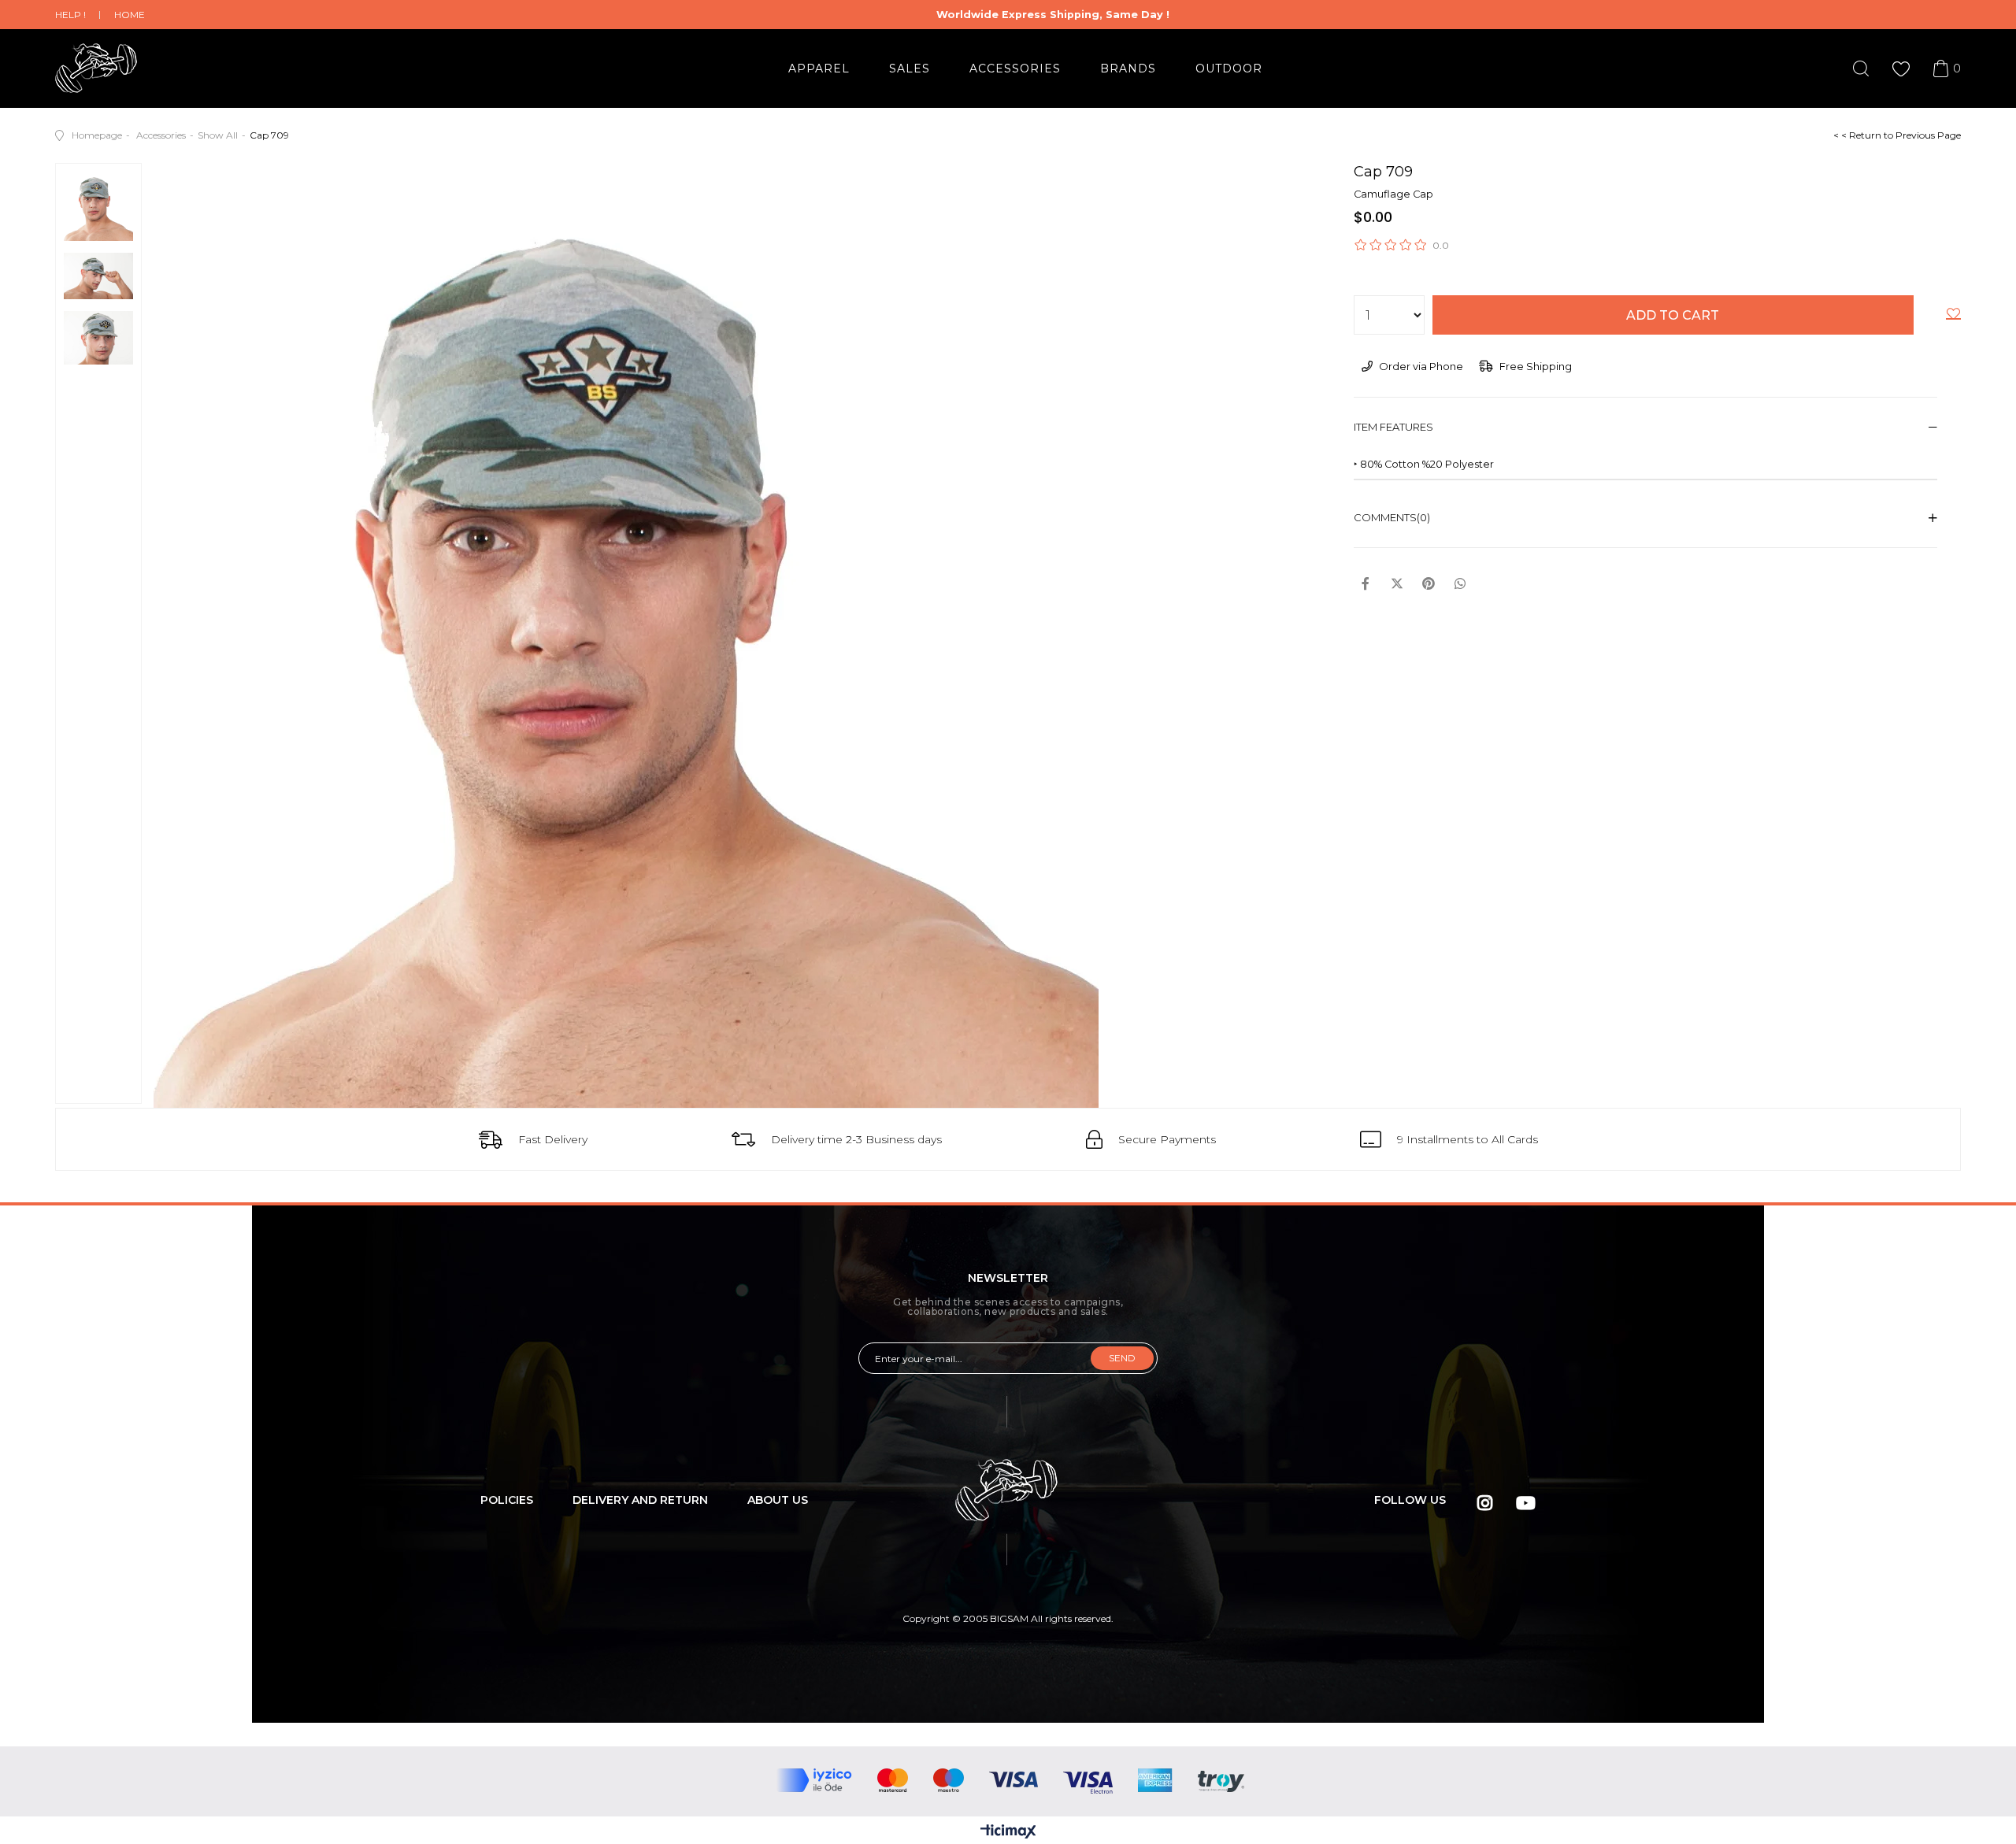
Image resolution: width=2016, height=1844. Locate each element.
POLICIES (507, 1500)
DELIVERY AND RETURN (640, 1500)
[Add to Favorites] (1953, 317)
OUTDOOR (1229, 69)
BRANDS (1128, 69)
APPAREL (819, 69)
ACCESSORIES (1015, 69)
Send (1122, 1358)
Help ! (70, 15)
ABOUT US (778, 1500)
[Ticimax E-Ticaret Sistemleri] (1008, 1833)
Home (130, 15)
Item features (1393, 427)
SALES (910, 69)
